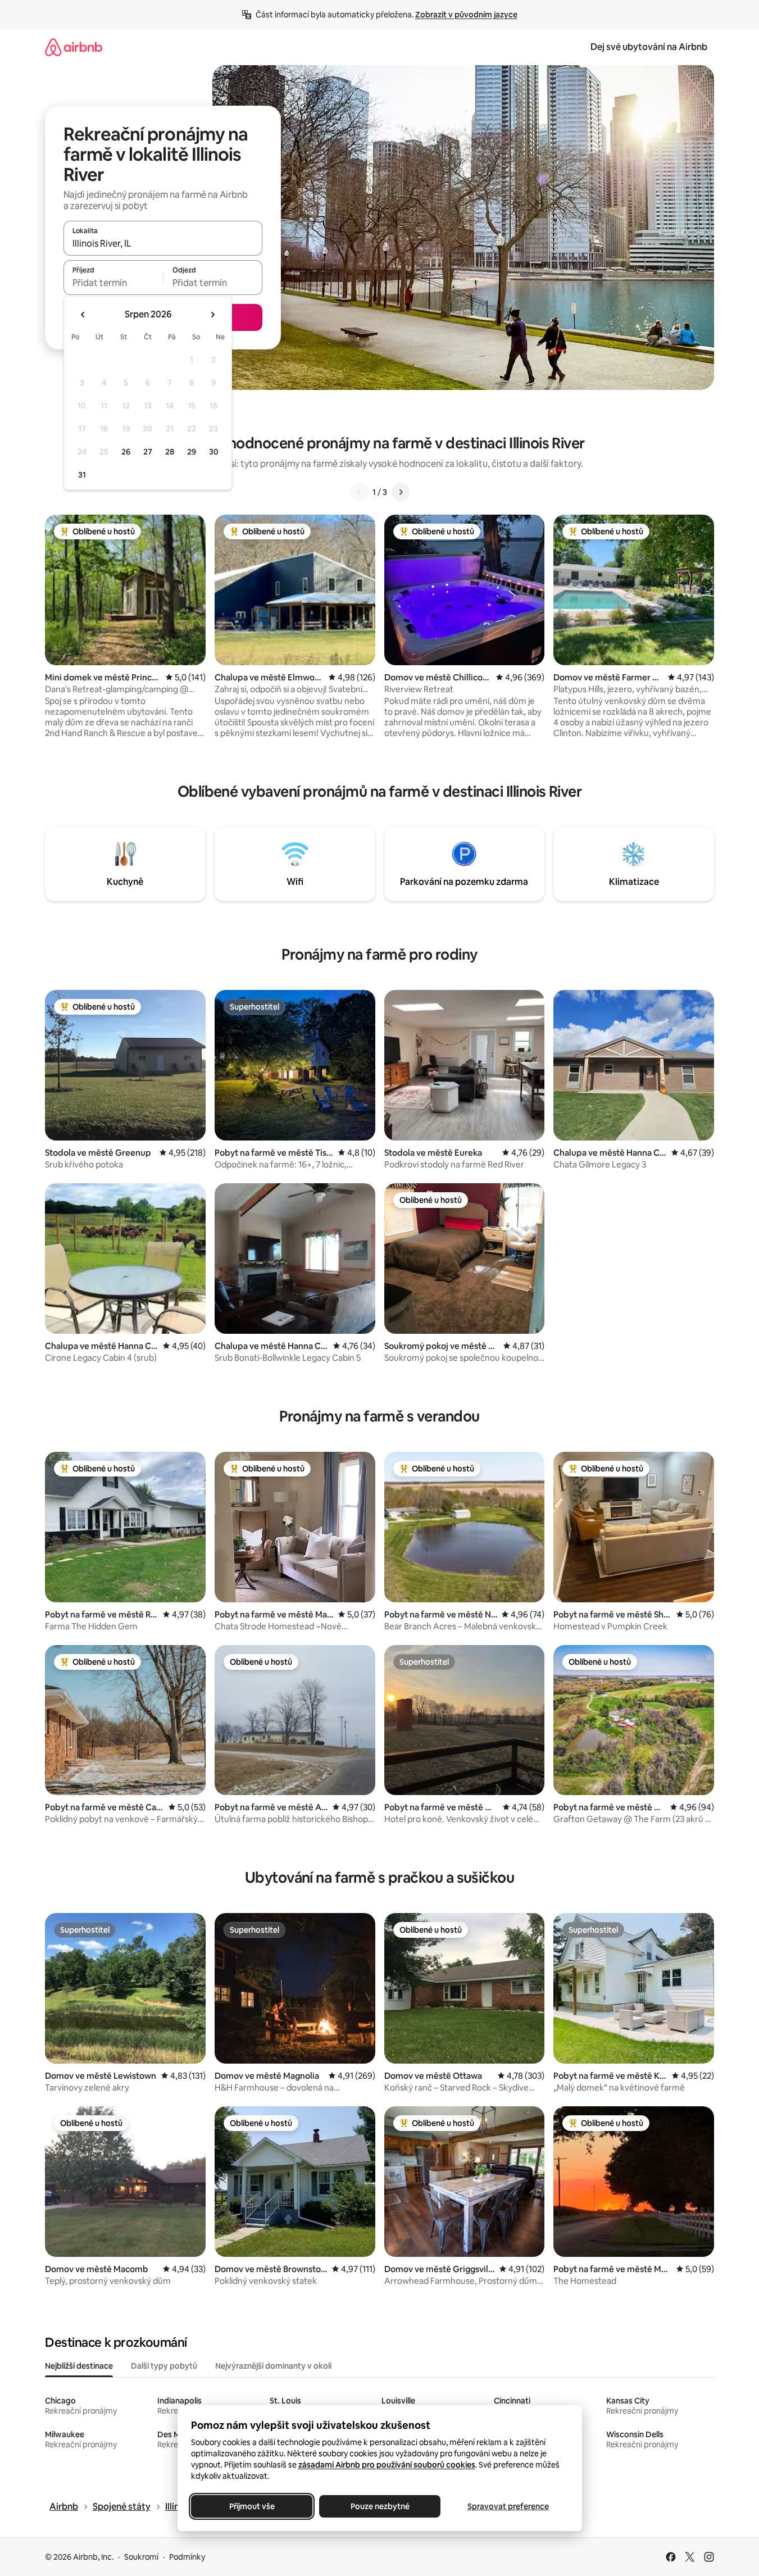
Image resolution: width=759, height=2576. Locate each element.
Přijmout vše (251, 2506)
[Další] (401, 492)
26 (126, 452)
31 (82, 475)
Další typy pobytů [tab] (164, 2366)
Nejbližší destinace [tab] (79, 2366)
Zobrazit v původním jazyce (466, 15)
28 (170, 452)
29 (192, 452)
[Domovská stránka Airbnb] (74, 47)
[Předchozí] (359, 492)
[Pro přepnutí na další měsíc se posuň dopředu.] (212, 315)
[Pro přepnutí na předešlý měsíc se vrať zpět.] (83, 315)
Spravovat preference (508, 2506)
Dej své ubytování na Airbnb (649, 47)
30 (214, 452)
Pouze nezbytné (379, 2506)
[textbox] (113, 283)
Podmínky (187, 2557)
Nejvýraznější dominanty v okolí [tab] (273, 2366)
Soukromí (141, 2557)
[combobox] (163, 243)
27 (148, 452)
